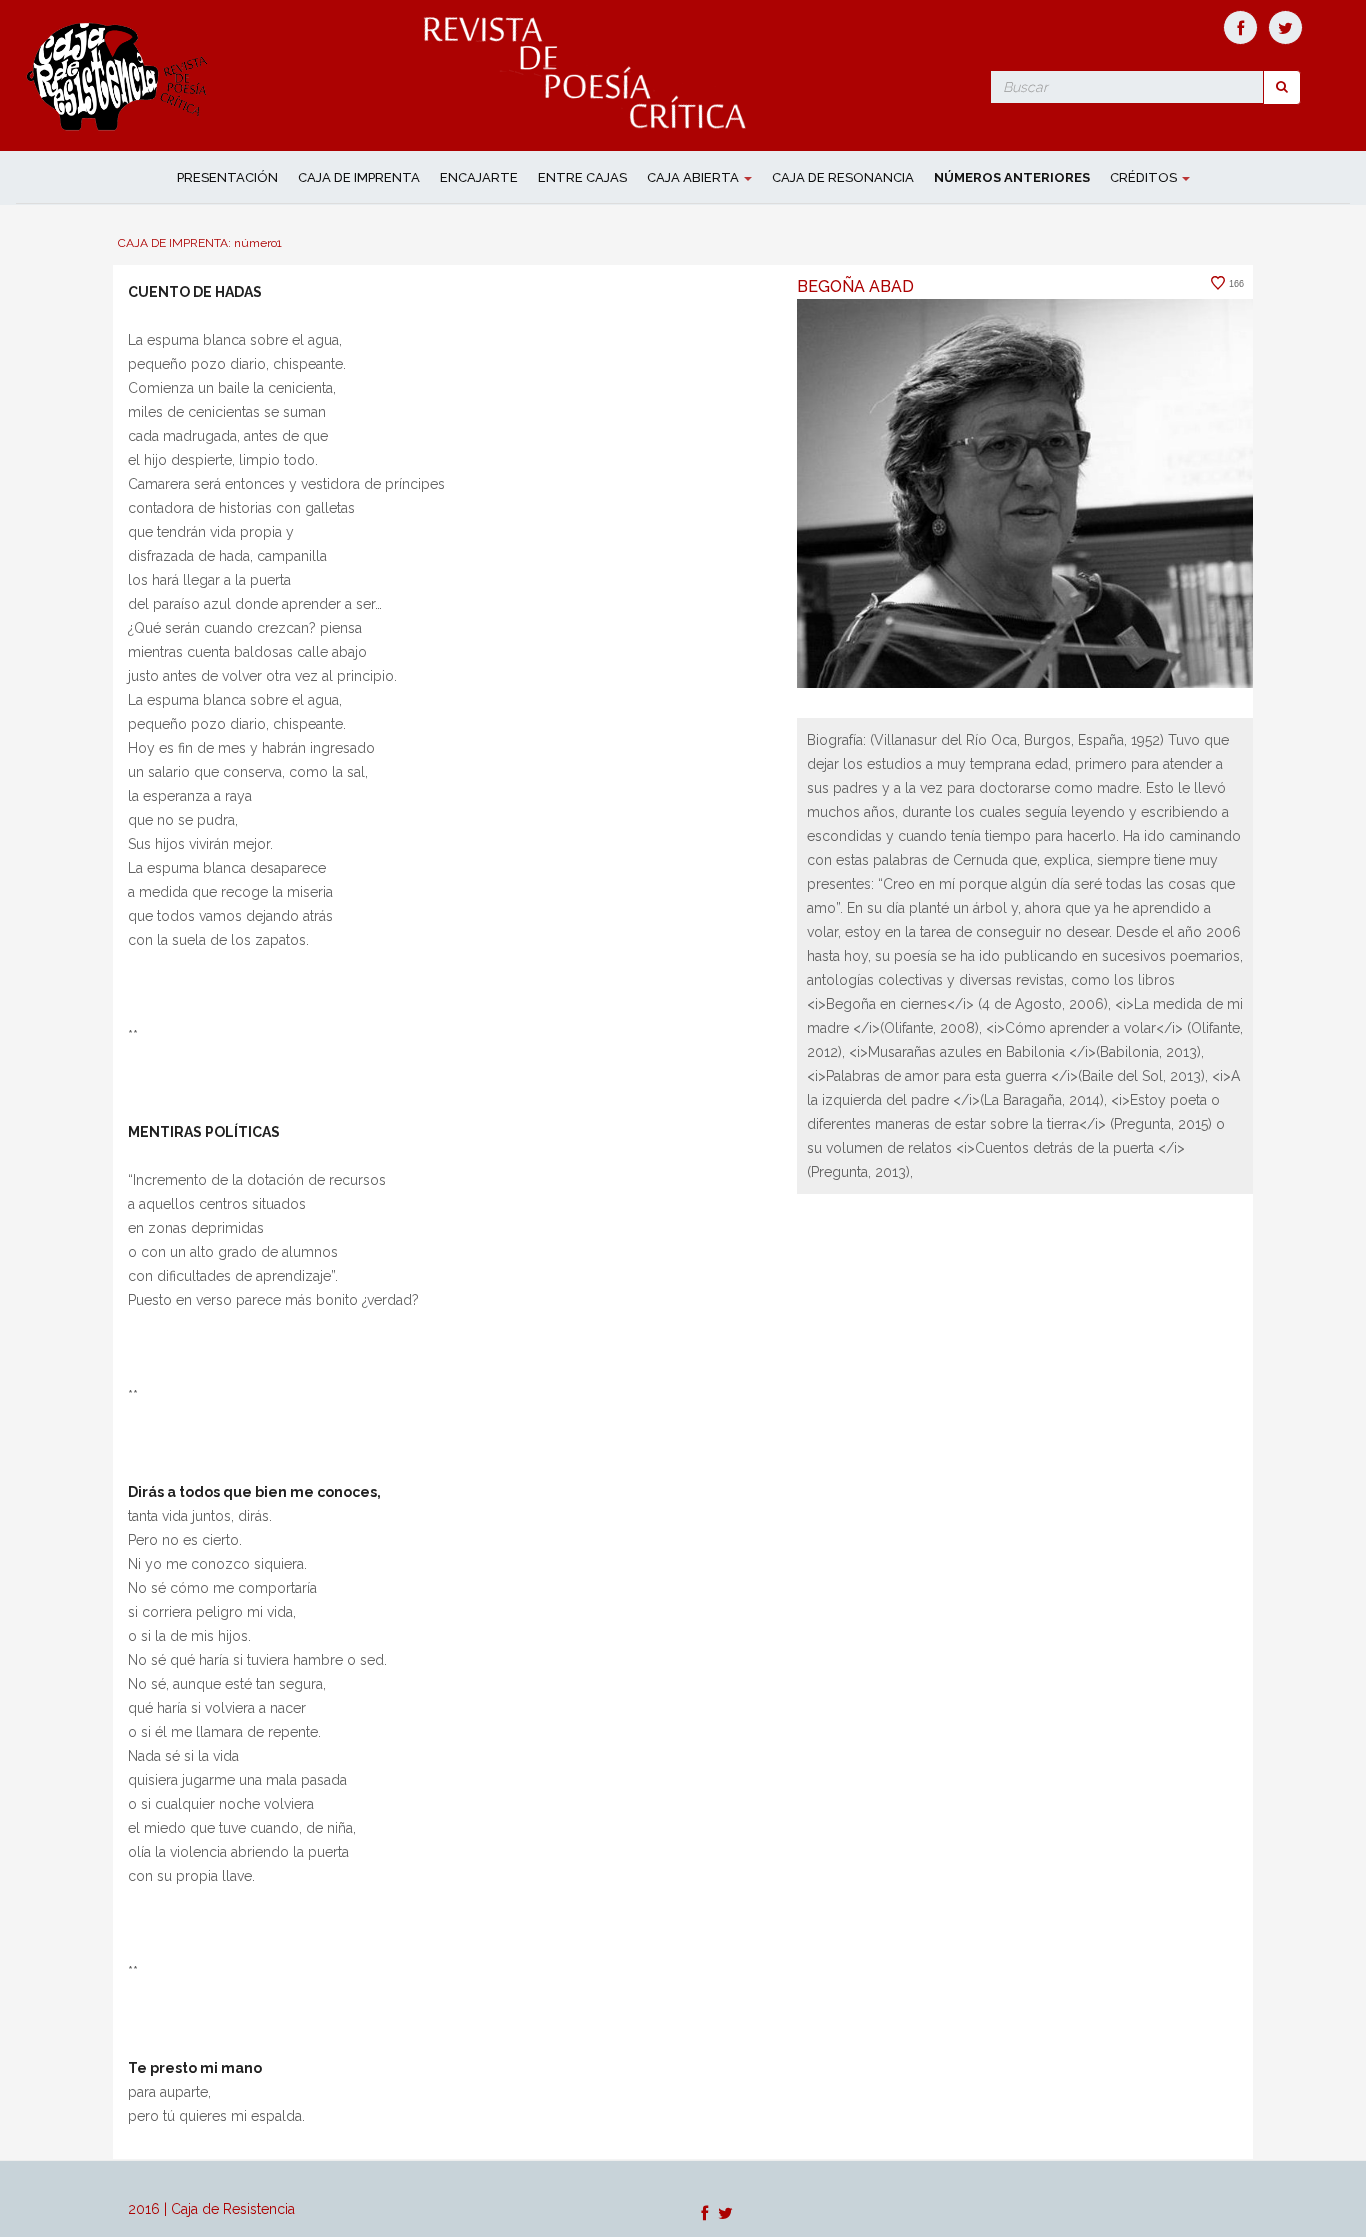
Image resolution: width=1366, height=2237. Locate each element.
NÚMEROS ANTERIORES (1012, 177)
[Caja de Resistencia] (119, 74)
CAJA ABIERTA (694, 177)
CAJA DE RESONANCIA (843, 177)
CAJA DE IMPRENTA (359, 177)
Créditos (1145, 177)
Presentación (227, 177)
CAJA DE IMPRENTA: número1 (200, 243)
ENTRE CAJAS (582, 177)
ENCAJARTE (479, 177)
